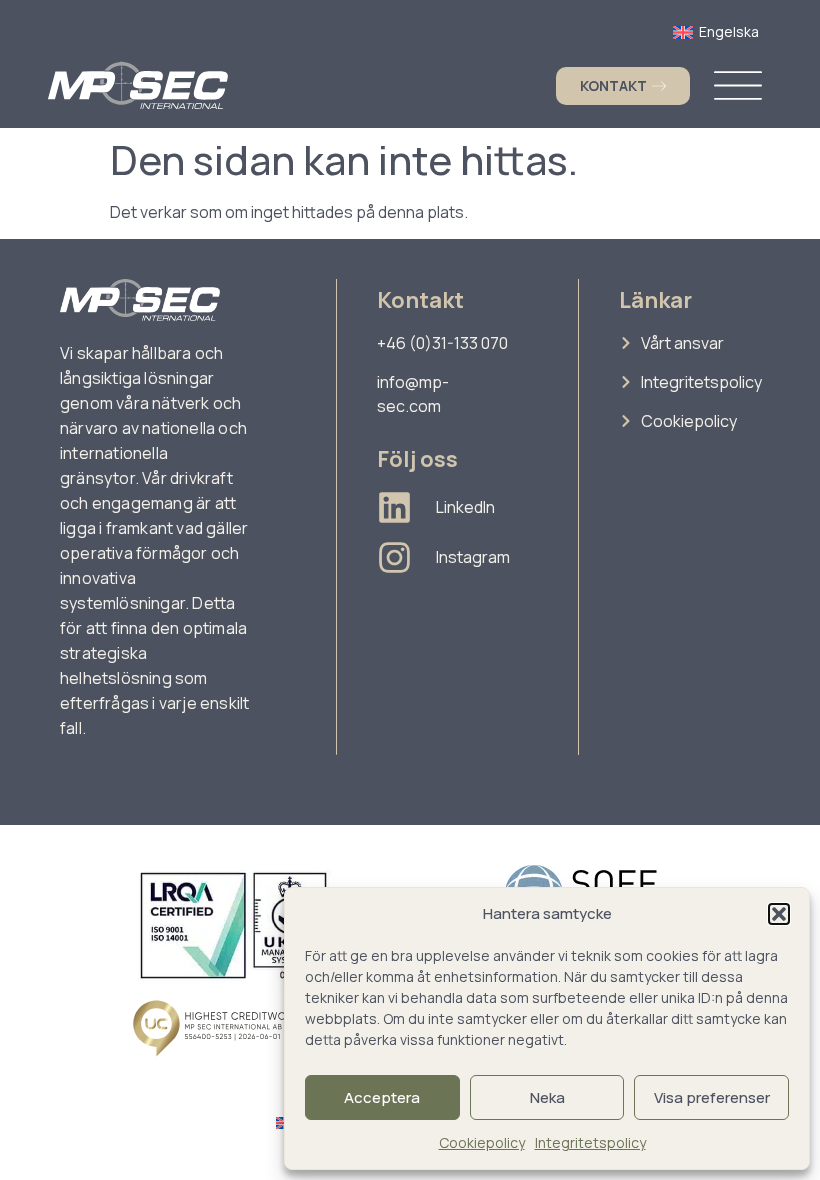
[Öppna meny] (738, 85)
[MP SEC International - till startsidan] (138, 85)
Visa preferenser (712, 1097)
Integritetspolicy (590, 1142)
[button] (779, 914)
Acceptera (382, 1097)
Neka (547, 1097)
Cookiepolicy (482, 1142)
